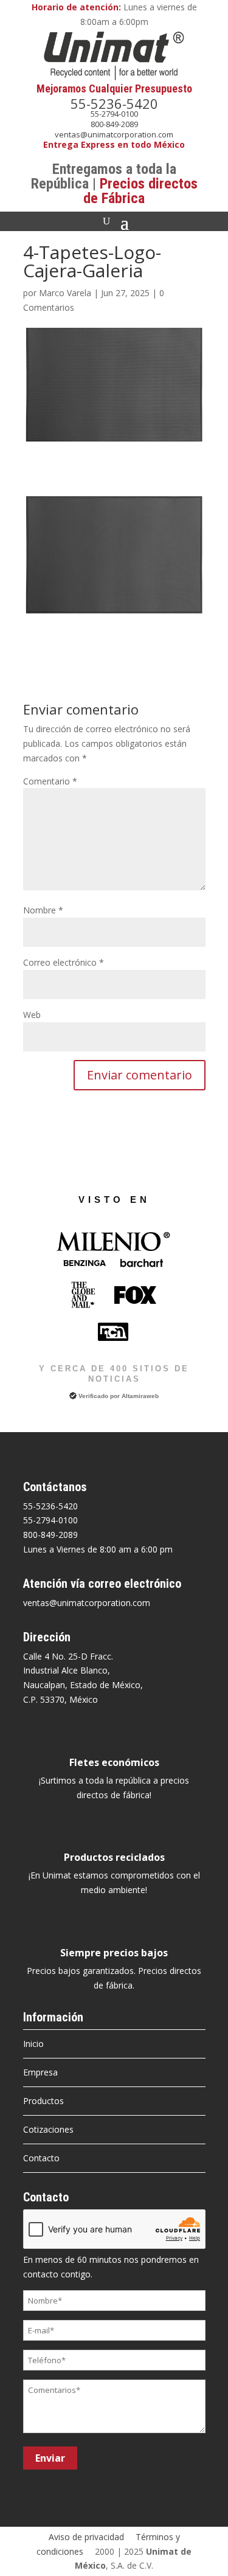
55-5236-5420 (114, 103)
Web (32, 1015)
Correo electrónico (64, 962)
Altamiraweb (140, 1396)
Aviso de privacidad (86, 2537)
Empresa (40, 2072)
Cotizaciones (48, 2129)
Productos (43, 2101)
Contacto (41, 2158)
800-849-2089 (114, 124)
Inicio (33, 2044)
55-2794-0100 (114, 114)
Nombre (43, 910)
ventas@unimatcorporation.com (114, 134)
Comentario (50, 781)
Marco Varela (65, 293)
